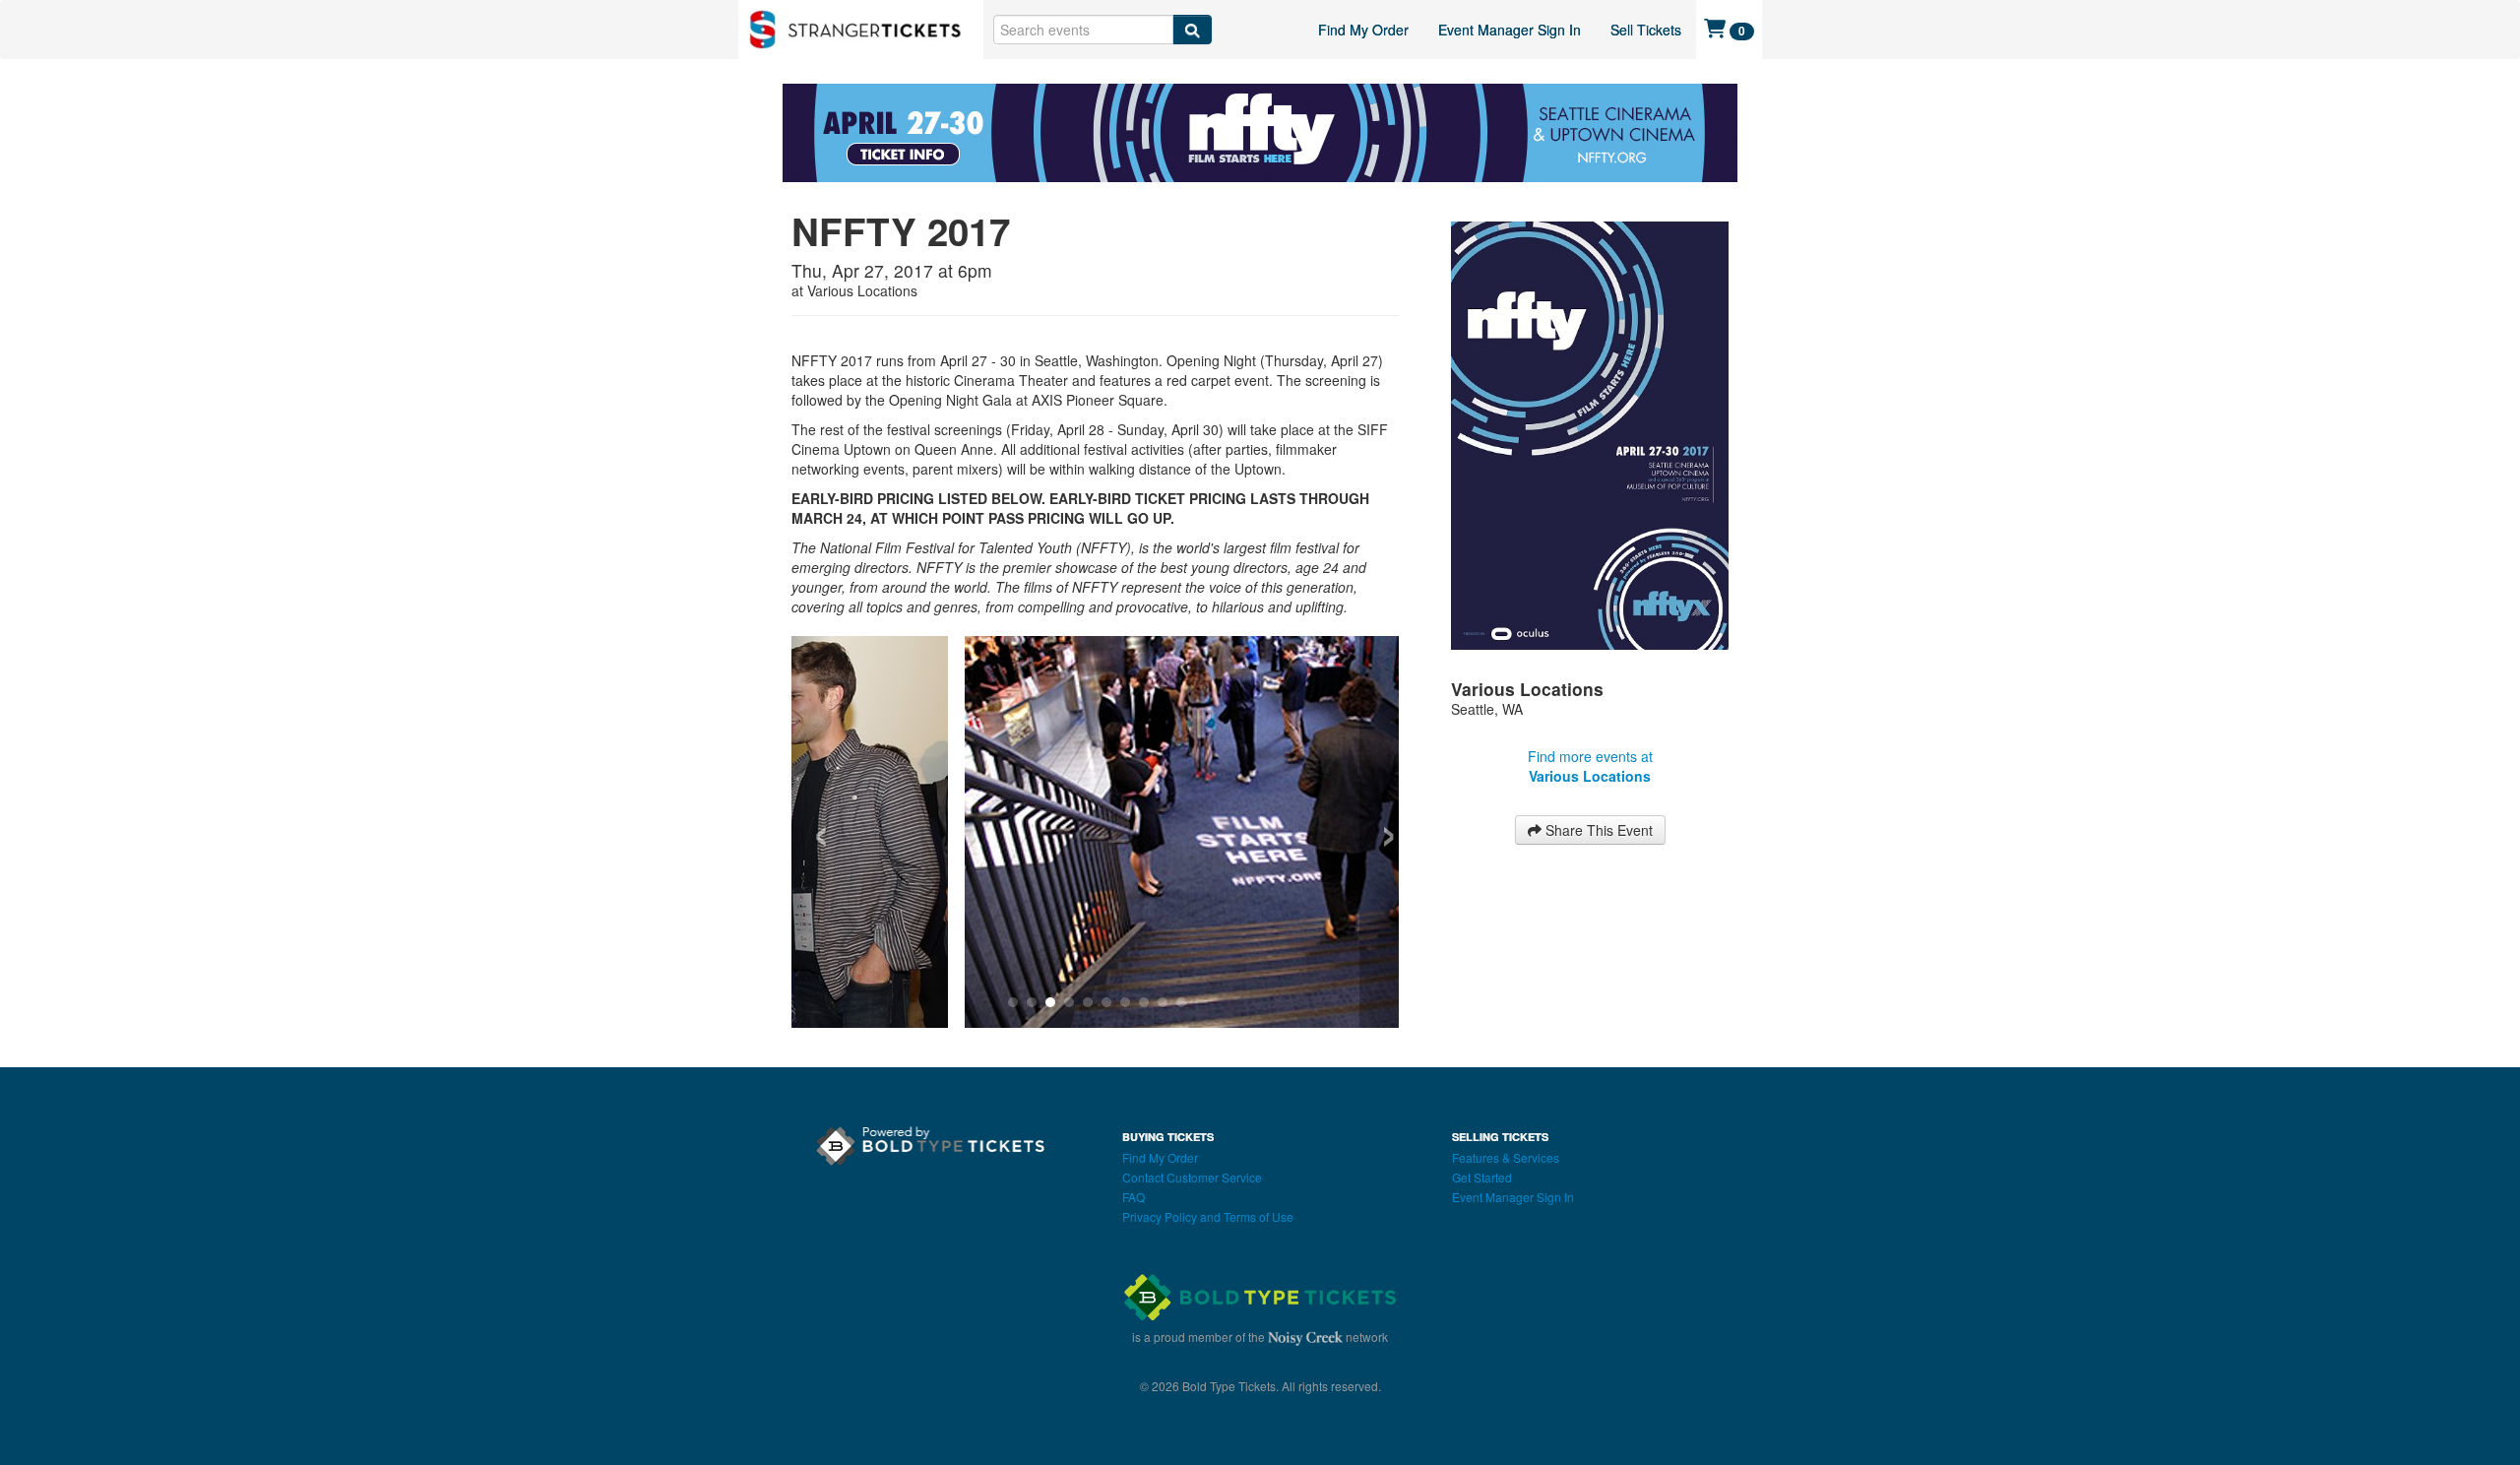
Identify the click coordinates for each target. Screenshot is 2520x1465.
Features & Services (1506, 1159)
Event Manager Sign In (1510, 30)
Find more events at (1590, 766)
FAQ (1134, 1199)
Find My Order (1363, 30)
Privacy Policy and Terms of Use (1208, 1218)
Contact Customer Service (1192, 1179)
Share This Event (1597, 830)
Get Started (1482, 1179)
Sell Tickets (1646, 30)
